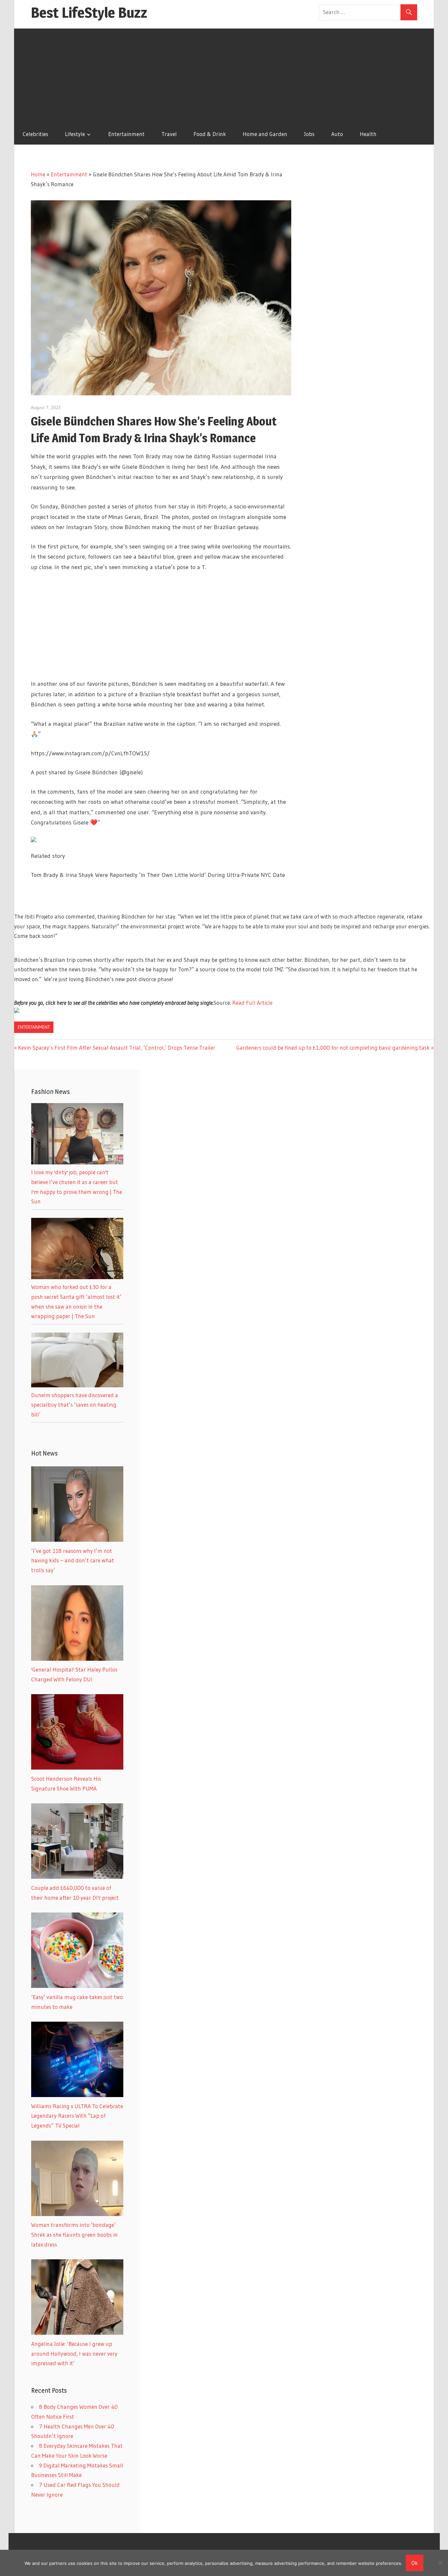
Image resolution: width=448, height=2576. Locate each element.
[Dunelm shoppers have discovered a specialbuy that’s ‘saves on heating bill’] (77, 1385)
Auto (337, 134)
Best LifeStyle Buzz (89, 12)
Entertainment (126, 134)
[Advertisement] (224, 74)
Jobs (309, 134)
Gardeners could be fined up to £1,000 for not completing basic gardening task (333, 1048)
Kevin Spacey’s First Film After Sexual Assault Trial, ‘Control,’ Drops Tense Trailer (117, 1048)
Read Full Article (252, 1003)
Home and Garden (265, 134)
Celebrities (35, 134)
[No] (440, 2563)
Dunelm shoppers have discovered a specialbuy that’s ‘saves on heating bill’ (75, 1405)
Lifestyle (75, 134)
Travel (169, 134)
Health (368, 134)
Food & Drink (210, 134)
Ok (415, 2563)
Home (38, 174)
